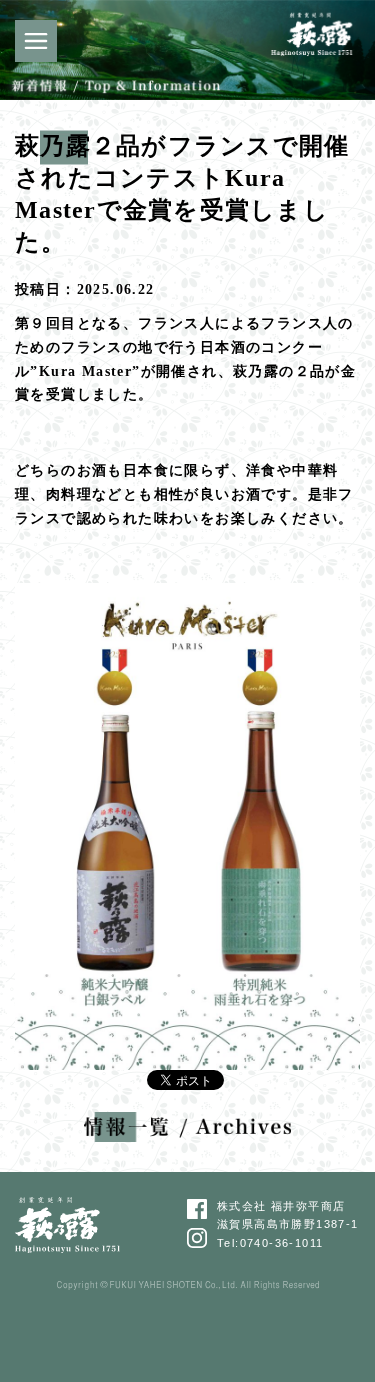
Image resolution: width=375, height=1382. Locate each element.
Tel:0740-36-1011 (270, 1243)
